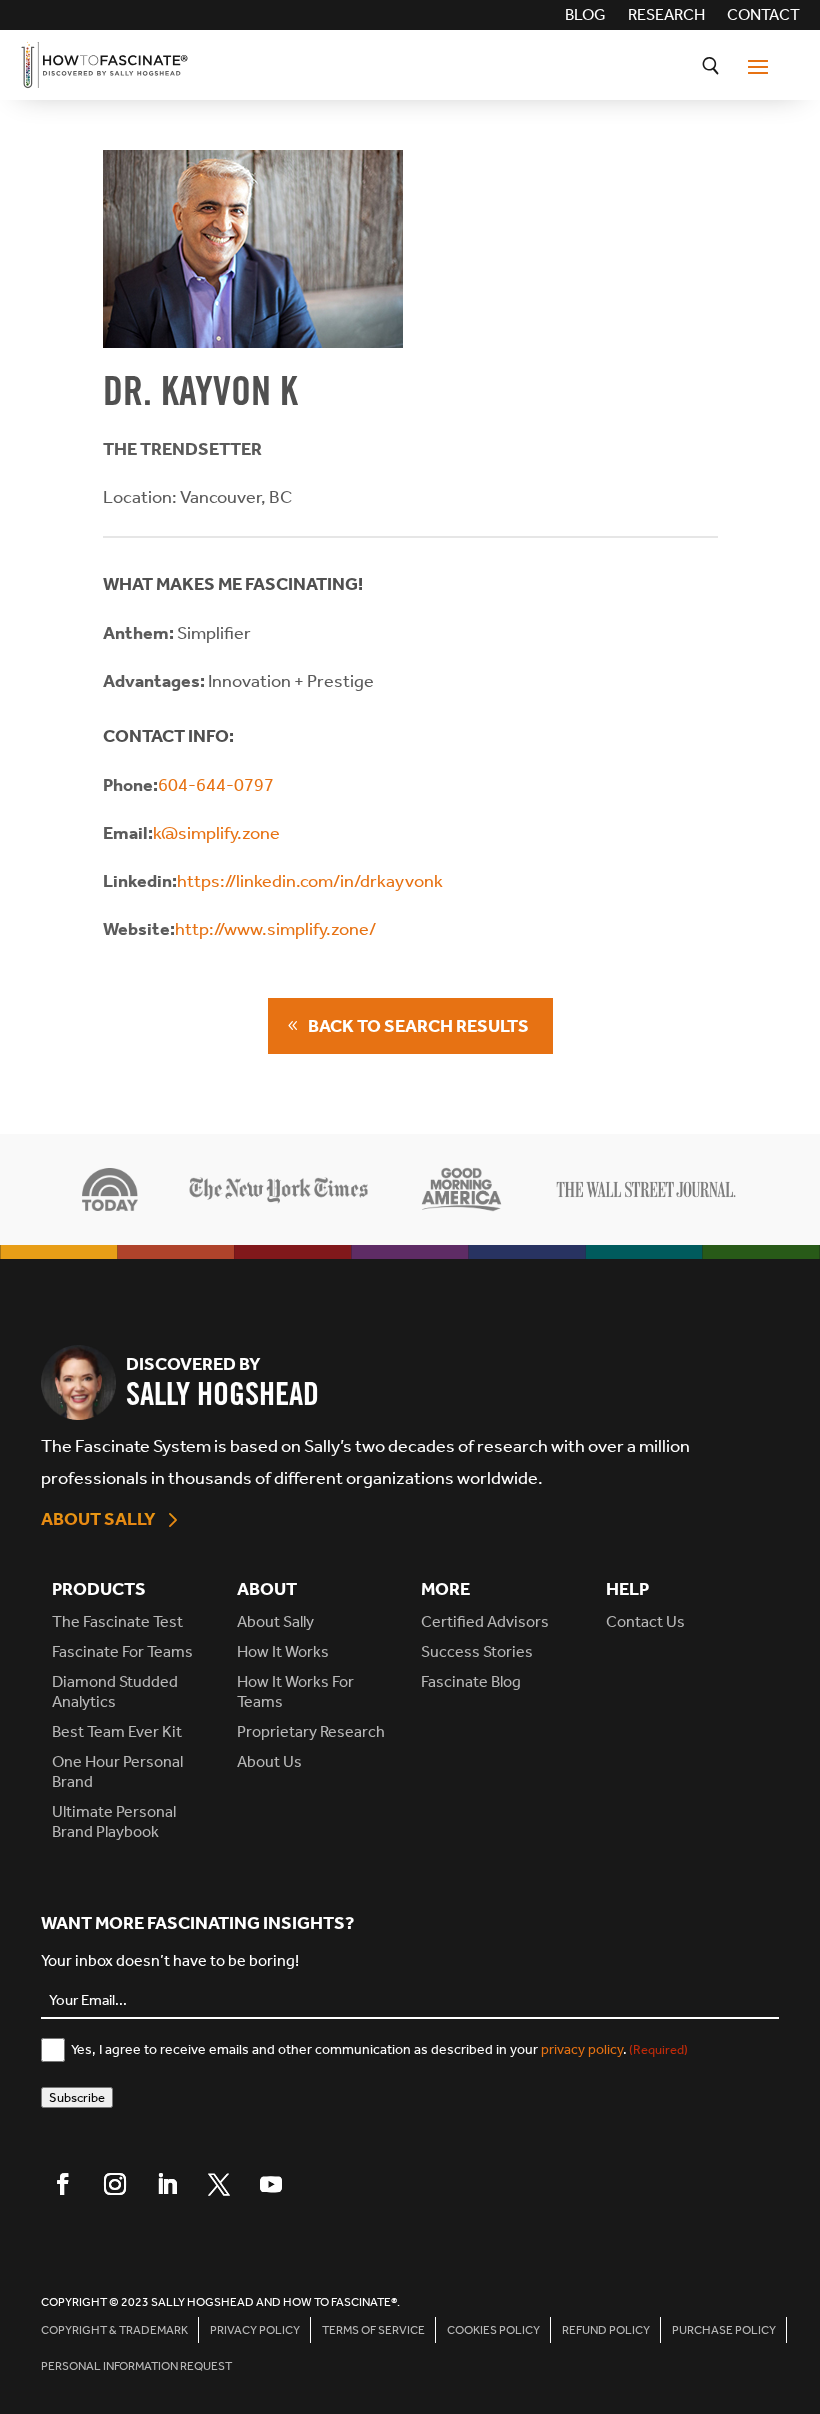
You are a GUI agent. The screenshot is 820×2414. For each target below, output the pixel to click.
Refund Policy (606, 2330)
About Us (269, 1761)
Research (666, 16)
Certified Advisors (485, 1621)
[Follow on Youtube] (271, 2184)
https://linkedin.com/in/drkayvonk (310, 881)
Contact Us (645, 1621)
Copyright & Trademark (114, 2330)
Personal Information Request (136, 2366)
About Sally (98, 1519)
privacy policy (582, 2049)
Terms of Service (373, 2330)
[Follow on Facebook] (63, 2184)
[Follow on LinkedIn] (167, 2184)
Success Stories (477, 1651)
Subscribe (77, 2097)
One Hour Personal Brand (117, 1771)
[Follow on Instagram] (115, 2184)
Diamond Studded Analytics (115, 1691)
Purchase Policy (724, 2330)
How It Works (283, 1651)
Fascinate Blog (471, 1681)
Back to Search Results (418, 1026)
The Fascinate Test (117, 1621)
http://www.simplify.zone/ (275, 929)
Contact (763, 16)
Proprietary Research (311, 1731)
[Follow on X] (219, 2184)
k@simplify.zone (216, 833)
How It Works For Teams (295, 1691)
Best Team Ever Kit (117, 1731)
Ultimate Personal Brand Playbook (114, 1821)
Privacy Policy (255, 2330)
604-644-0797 (216, 785)
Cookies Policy (493, 2330)
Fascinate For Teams (122, 1651)
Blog (585, 16)
